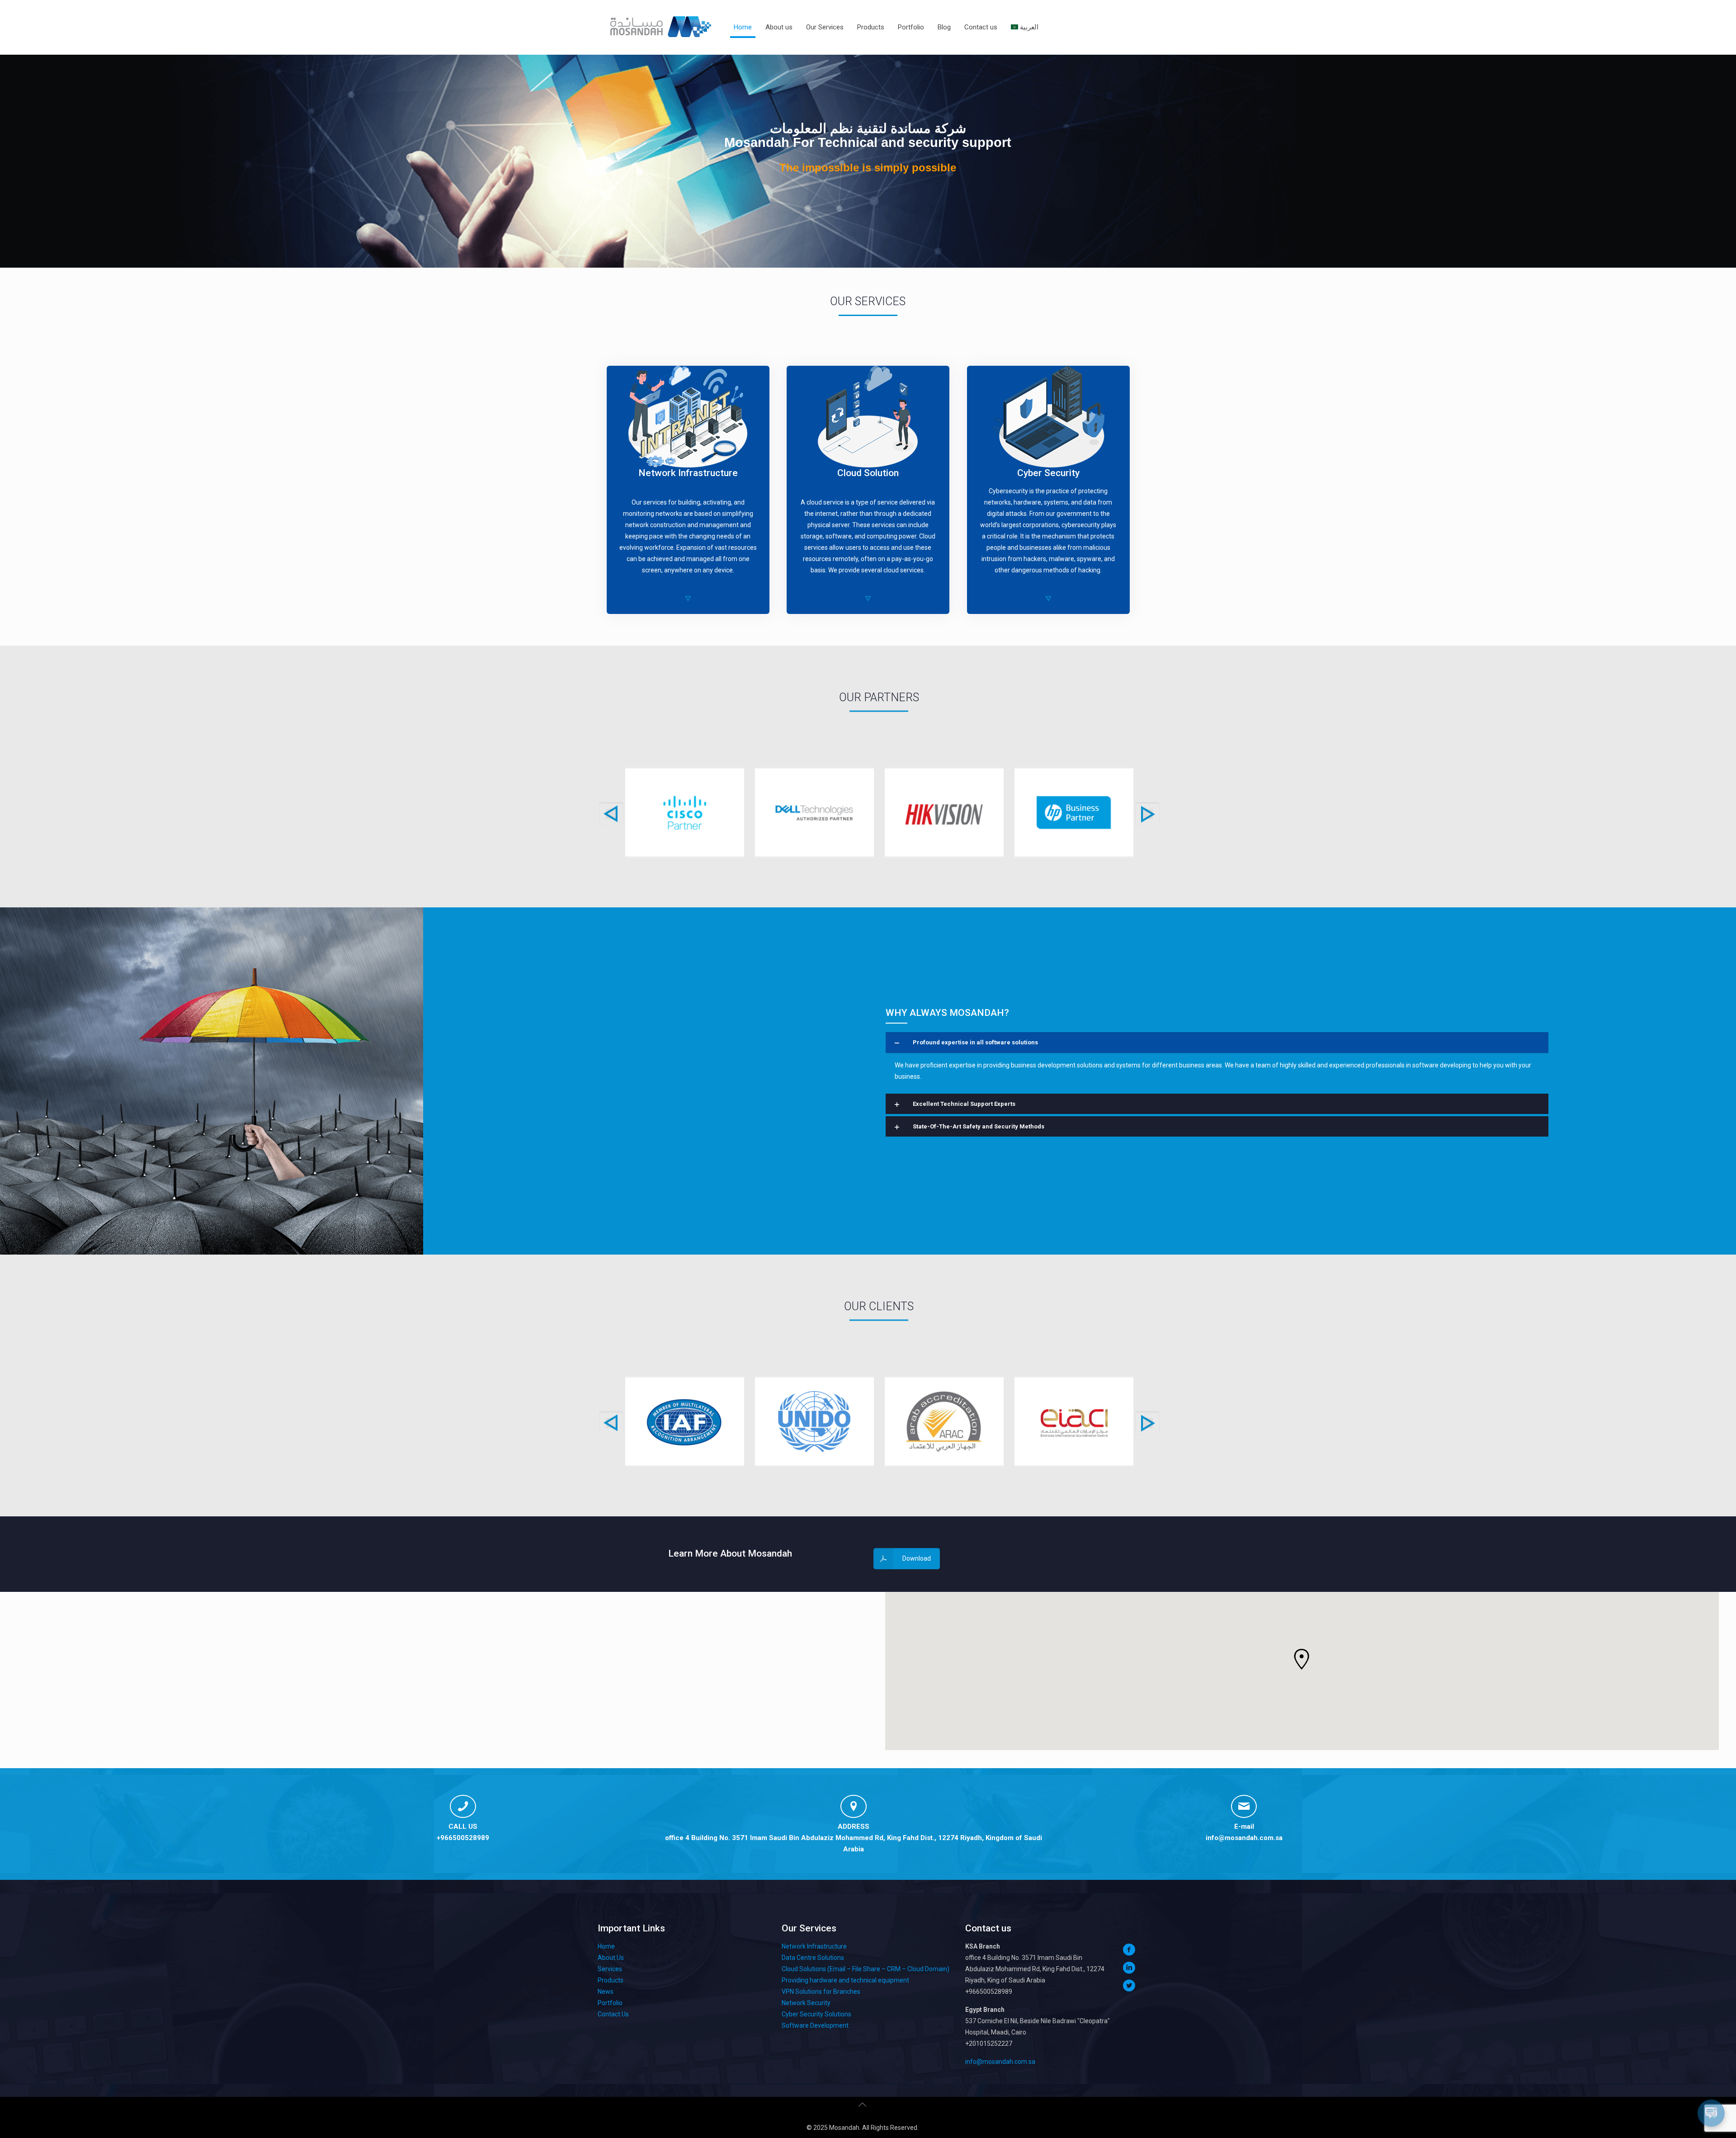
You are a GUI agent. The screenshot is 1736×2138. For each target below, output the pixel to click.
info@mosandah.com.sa (1244, 1838)
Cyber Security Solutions (816, 2014)
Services (610, 1969)
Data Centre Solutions (813, 1958)
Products (611, 1980)
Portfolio (610, 2003)
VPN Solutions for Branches (821, 1992)
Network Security (806, 2003)
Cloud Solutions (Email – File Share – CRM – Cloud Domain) (866, 1969)
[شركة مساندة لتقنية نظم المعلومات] (660, 27)
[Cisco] (685, 813)
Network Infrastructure (814, 1946)
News (606, 1992)
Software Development (815, 2025)
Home (606, 1946)
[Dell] (814, 813)
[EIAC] (1074, 1422)
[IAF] (685, 1422)
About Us (611, 1958)
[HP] (1074, 813)
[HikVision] (944, 813)
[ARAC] (944, 1422)
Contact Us (613, 2014)
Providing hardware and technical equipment (845, 1980)
